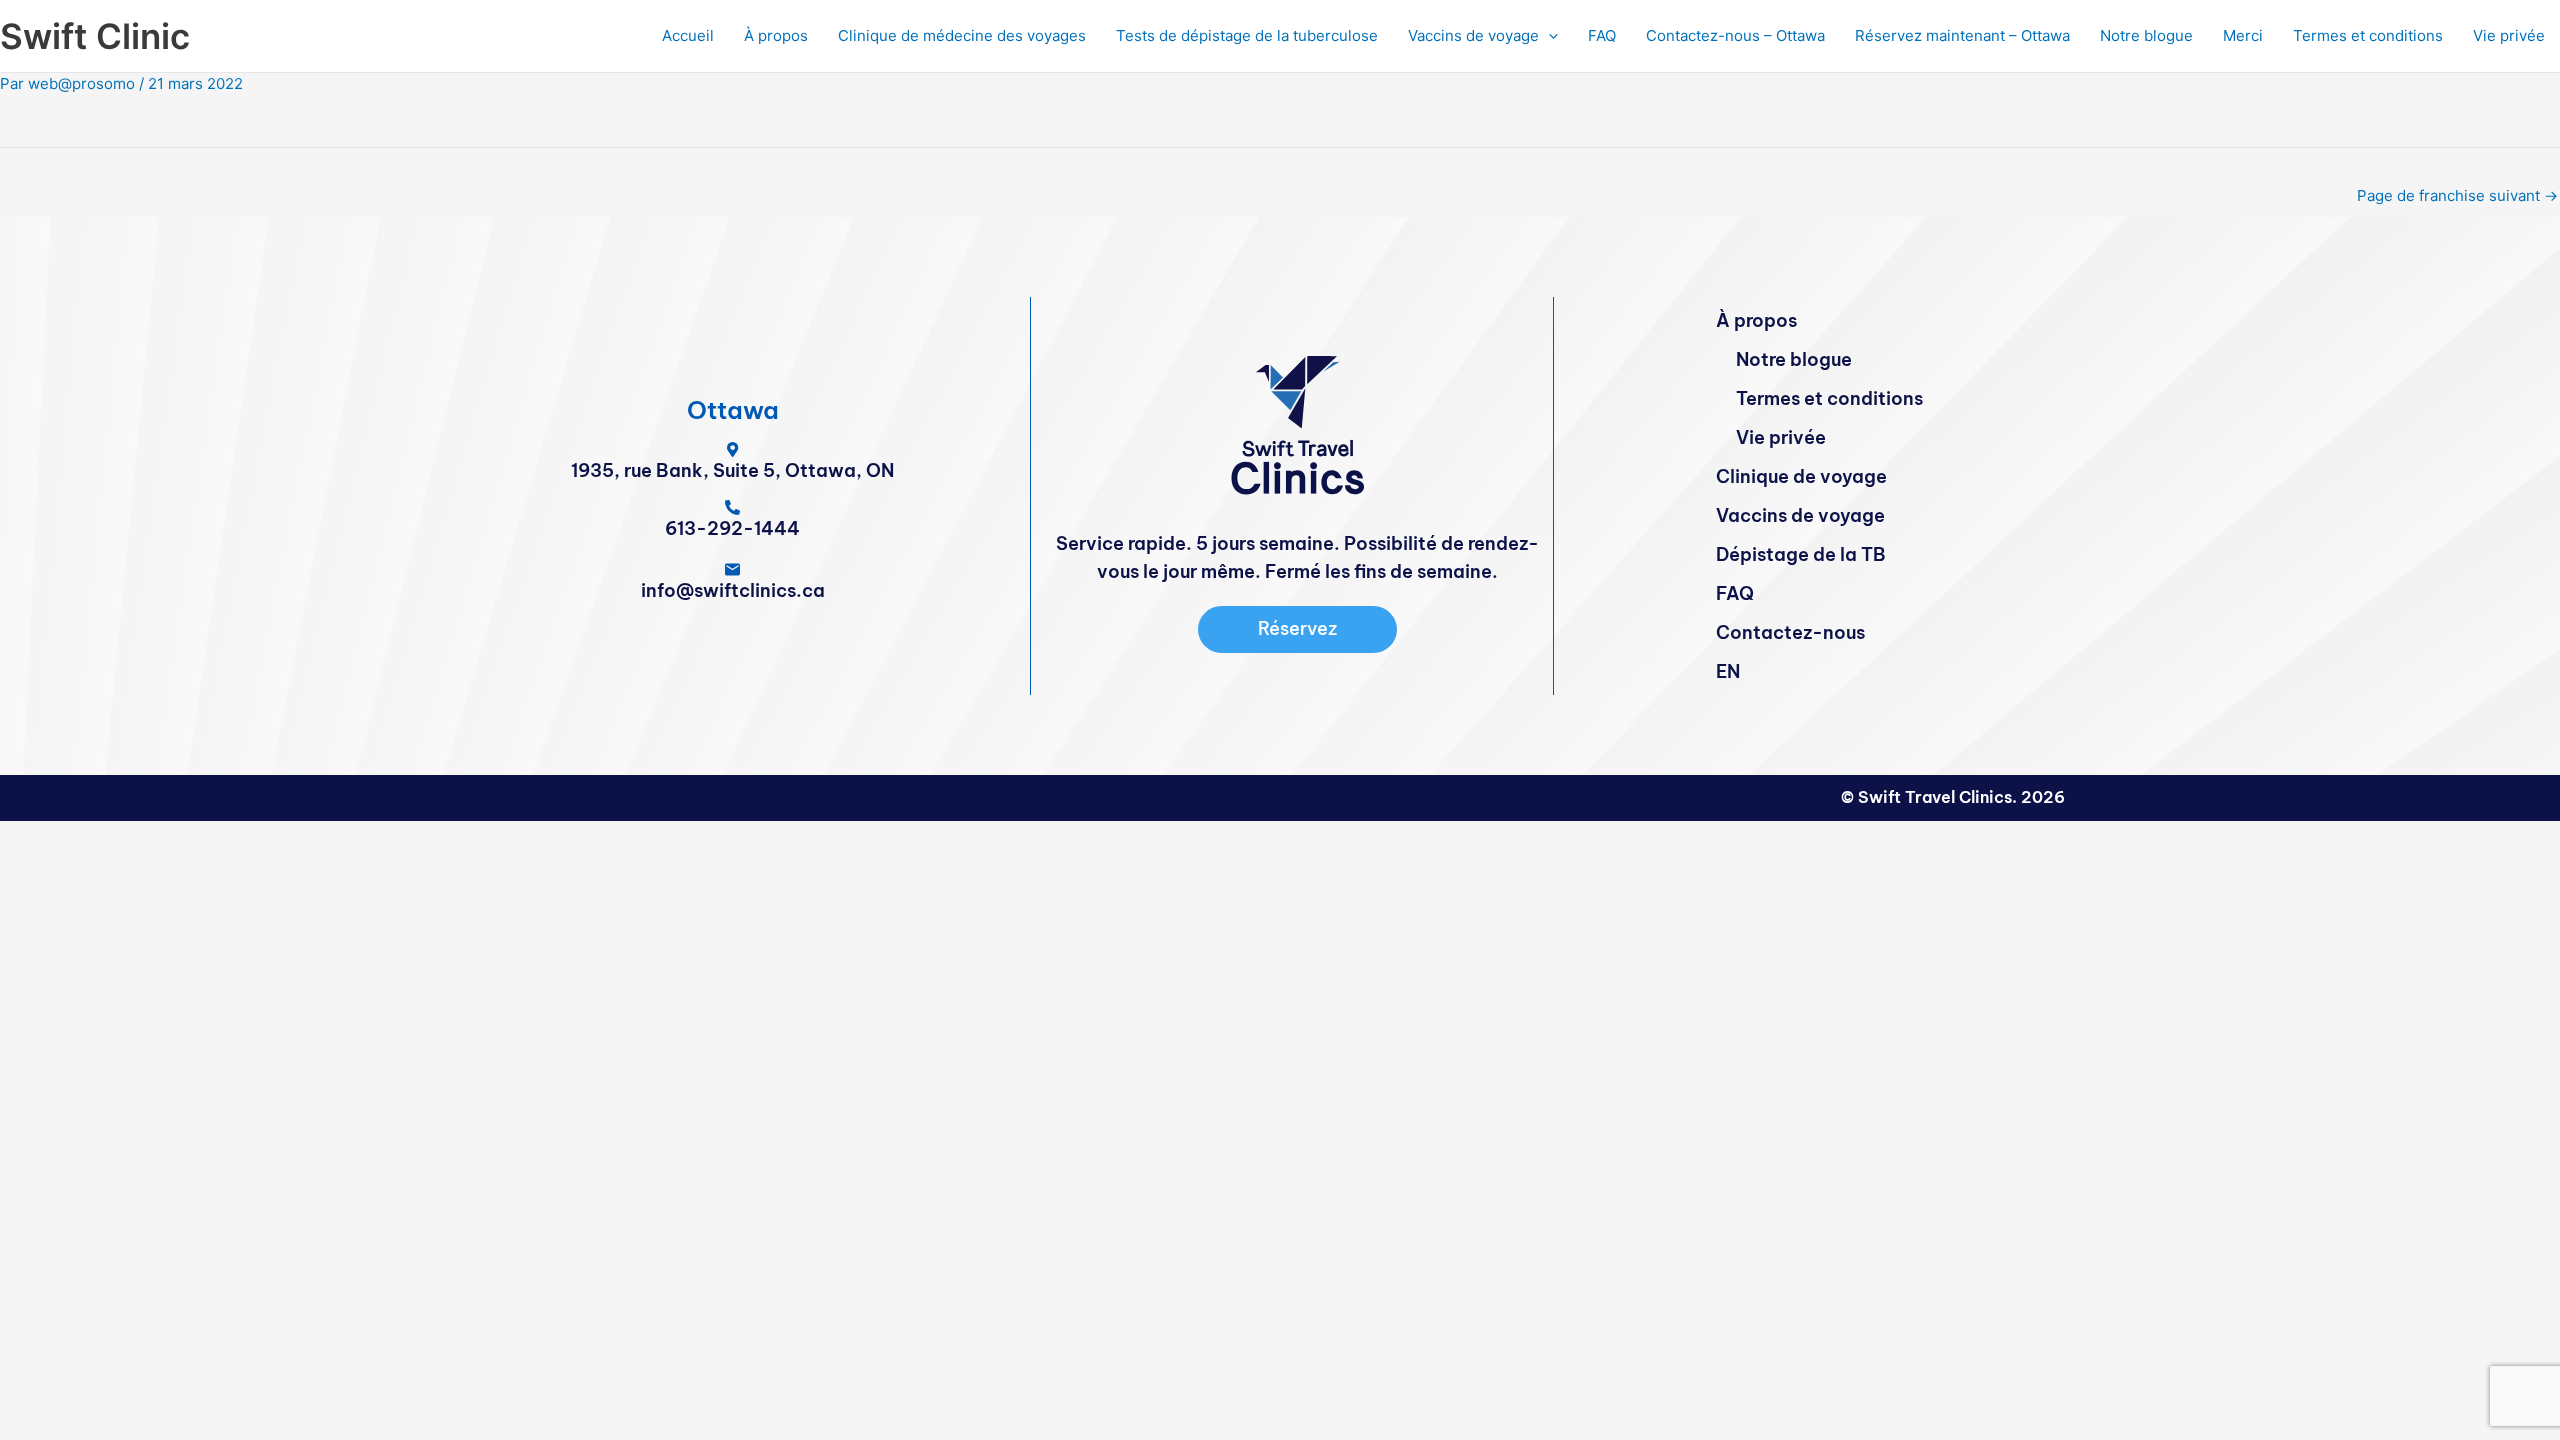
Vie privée (2509, 35)
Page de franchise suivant (2457, 195)
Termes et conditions (2368, 35)
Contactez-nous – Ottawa (1735, 35)
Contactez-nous (1790, 632)
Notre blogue (2146, 35)
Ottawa (733, 410)
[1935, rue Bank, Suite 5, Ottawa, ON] (732, 449)
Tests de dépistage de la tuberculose (1247, 35)
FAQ (1602, 35)
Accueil (688, 35)
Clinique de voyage (1801, 476)
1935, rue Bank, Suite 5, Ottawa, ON (732, 470)
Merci (2243, 35)
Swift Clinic (95, 36)
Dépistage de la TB (1801, 554)
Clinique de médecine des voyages (962, 35)
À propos (776, 35)
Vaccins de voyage (1473, 35)
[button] (1548, 36)
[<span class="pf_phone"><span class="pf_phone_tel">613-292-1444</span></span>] (732, 507)
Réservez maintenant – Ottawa (1962, 35)
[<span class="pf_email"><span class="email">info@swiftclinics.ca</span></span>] (732, 569)
